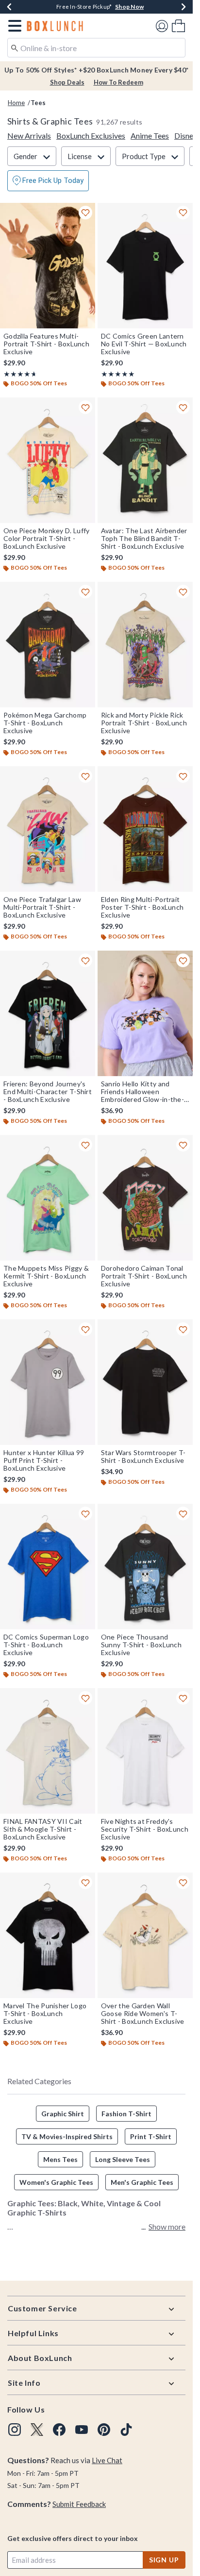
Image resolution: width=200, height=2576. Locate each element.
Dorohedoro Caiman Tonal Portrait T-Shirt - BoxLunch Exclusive (144, 1276)
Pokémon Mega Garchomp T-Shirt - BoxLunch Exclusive (45, 723)
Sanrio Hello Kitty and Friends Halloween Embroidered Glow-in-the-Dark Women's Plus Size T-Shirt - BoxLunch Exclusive (143, 1092)
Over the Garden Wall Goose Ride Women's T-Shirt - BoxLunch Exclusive (143, 2014)
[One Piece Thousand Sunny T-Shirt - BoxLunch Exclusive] (145, 1567)
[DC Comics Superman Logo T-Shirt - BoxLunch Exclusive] (48, 1567)
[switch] (48, 181)
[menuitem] (178, 26)
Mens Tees (60, 2159)
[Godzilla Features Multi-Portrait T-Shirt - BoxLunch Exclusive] (48, 266)
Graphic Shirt (63, 2114)
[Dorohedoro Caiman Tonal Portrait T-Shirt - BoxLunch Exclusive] (145, 1198)
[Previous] (9, 7)
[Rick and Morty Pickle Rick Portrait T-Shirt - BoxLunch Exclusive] (145, 645)
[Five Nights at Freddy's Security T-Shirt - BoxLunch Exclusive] (145, 1751)
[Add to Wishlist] (85, 213)
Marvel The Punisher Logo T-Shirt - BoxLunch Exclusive (45, 2014)
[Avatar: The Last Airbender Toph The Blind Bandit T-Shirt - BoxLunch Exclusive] (145, 460)
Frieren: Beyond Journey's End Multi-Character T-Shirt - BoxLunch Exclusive (48, 1092)
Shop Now (129, 7)
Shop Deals (67, 82)
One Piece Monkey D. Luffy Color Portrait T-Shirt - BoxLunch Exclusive (47, 539)
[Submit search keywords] (15, 47)
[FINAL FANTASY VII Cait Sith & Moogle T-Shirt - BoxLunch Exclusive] (48, 1751)
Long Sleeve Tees (123, 2159)
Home (16, 103)
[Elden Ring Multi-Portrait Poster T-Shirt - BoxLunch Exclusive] (145, 829)
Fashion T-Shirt (126, 2114)
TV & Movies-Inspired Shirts (67, 2136)
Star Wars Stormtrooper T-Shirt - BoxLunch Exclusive (143, 1457)
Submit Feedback (79, 2504)
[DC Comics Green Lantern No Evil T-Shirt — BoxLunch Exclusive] (145, 266)
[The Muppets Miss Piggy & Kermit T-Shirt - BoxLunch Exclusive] (48, 1198)
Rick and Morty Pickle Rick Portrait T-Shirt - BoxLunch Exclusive (144, 723)
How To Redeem (118, 82)
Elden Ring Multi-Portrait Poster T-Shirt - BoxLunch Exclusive (142, 907)
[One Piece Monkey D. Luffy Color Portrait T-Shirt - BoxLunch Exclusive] (48, 460)
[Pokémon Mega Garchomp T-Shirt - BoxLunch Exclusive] (48, 645)
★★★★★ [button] (19, 374)
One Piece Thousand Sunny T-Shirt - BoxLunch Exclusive (141, 1645)
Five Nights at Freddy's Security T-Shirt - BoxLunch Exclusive (145, 1829)
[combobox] (96, 48)
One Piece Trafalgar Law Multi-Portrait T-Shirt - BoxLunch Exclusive (42, 907)
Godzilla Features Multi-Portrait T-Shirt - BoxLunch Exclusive (46, 344)
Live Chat (107, 2460)
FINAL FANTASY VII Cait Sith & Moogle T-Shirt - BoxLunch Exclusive (43, 1829)
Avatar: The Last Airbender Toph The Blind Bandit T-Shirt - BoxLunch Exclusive (144, 539)
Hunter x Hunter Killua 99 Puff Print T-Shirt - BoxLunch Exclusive (44, 1460)
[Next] (183, 7)
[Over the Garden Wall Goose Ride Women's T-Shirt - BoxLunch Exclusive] (145, 1935)
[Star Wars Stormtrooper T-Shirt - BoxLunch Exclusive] (145, 1382)
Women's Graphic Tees (56, 2182)
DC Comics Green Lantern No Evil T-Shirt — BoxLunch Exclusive (144, 344)
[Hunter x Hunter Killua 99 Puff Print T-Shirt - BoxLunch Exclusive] (48, 1382)
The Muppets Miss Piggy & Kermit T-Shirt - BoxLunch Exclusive (46, 1276)
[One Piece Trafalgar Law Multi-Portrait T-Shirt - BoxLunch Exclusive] (48, 829)
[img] (15, 2430)
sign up (164, 2560)
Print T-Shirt (151, 2136)
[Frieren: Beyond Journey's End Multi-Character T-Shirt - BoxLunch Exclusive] (48, 1013)
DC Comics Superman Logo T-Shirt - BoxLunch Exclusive (46, 1645)
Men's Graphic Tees (142, 2182)
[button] (13, 26)
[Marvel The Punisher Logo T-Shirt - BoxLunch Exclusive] (48, 1935)
